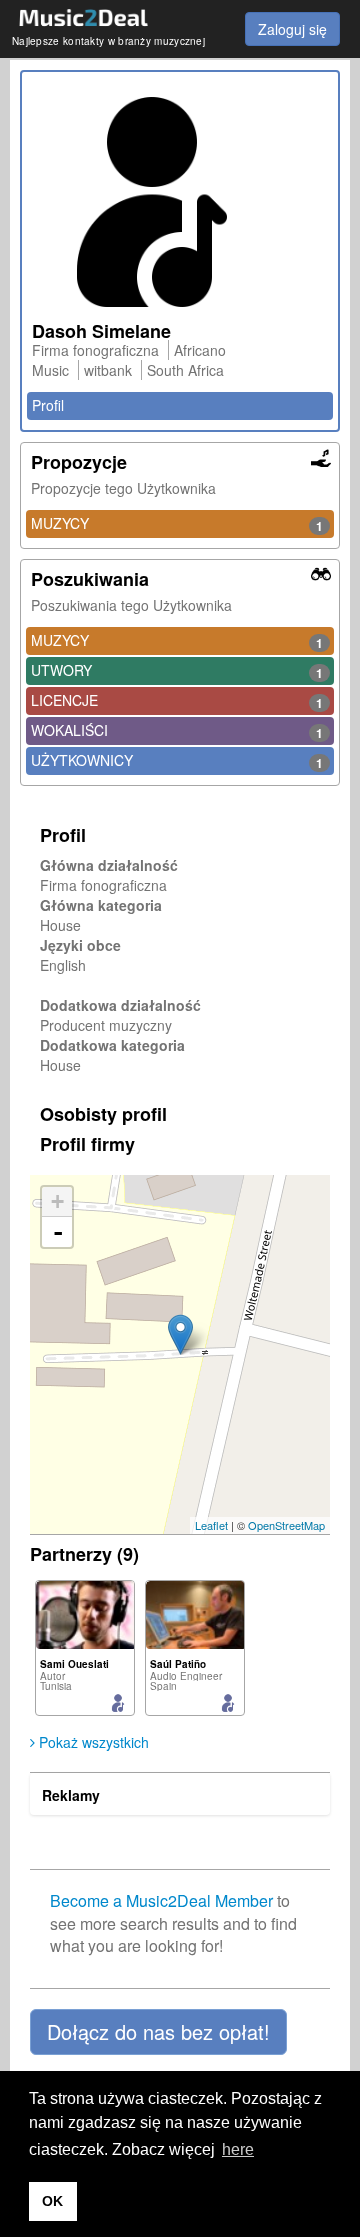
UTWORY (177, 671)
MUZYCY (177, 524)
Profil (48, 405)
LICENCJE (177, 701)
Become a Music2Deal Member (161, 1900)
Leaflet (211, 1525)
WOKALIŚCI (177, 731)
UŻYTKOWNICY (177, 761)
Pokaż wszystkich (92, 1742)
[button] (158, 2032)
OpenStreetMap (286, 1525)
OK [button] (52, 2201)
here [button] (238, 2149)
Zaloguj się (292, 29)
